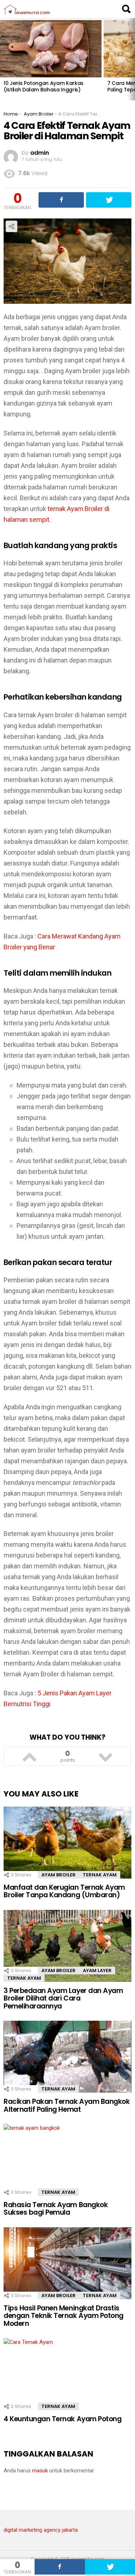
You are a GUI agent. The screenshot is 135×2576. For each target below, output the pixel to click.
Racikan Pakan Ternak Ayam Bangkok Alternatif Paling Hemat (67, 2105)
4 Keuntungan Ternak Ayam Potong (62, 2419)
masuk (40, 2471)
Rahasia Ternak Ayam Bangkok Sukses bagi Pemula (56, 2209)
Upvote (30, 1756)
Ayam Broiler (58, 1875)
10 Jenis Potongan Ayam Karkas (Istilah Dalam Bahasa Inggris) (44, 86)
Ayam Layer (97, 1971)
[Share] (60, 2567)
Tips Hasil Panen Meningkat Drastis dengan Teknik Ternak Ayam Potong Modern (64, 2316)
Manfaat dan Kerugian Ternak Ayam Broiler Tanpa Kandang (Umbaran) (64, 1891)
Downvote (106, 1756)
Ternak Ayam (100, 1875)
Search (126, 9)
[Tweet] (109, 200)
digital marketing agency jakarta (41, 2530)
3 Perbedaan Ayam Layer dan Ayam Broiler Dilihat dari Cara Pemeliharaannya (63, 1998)
